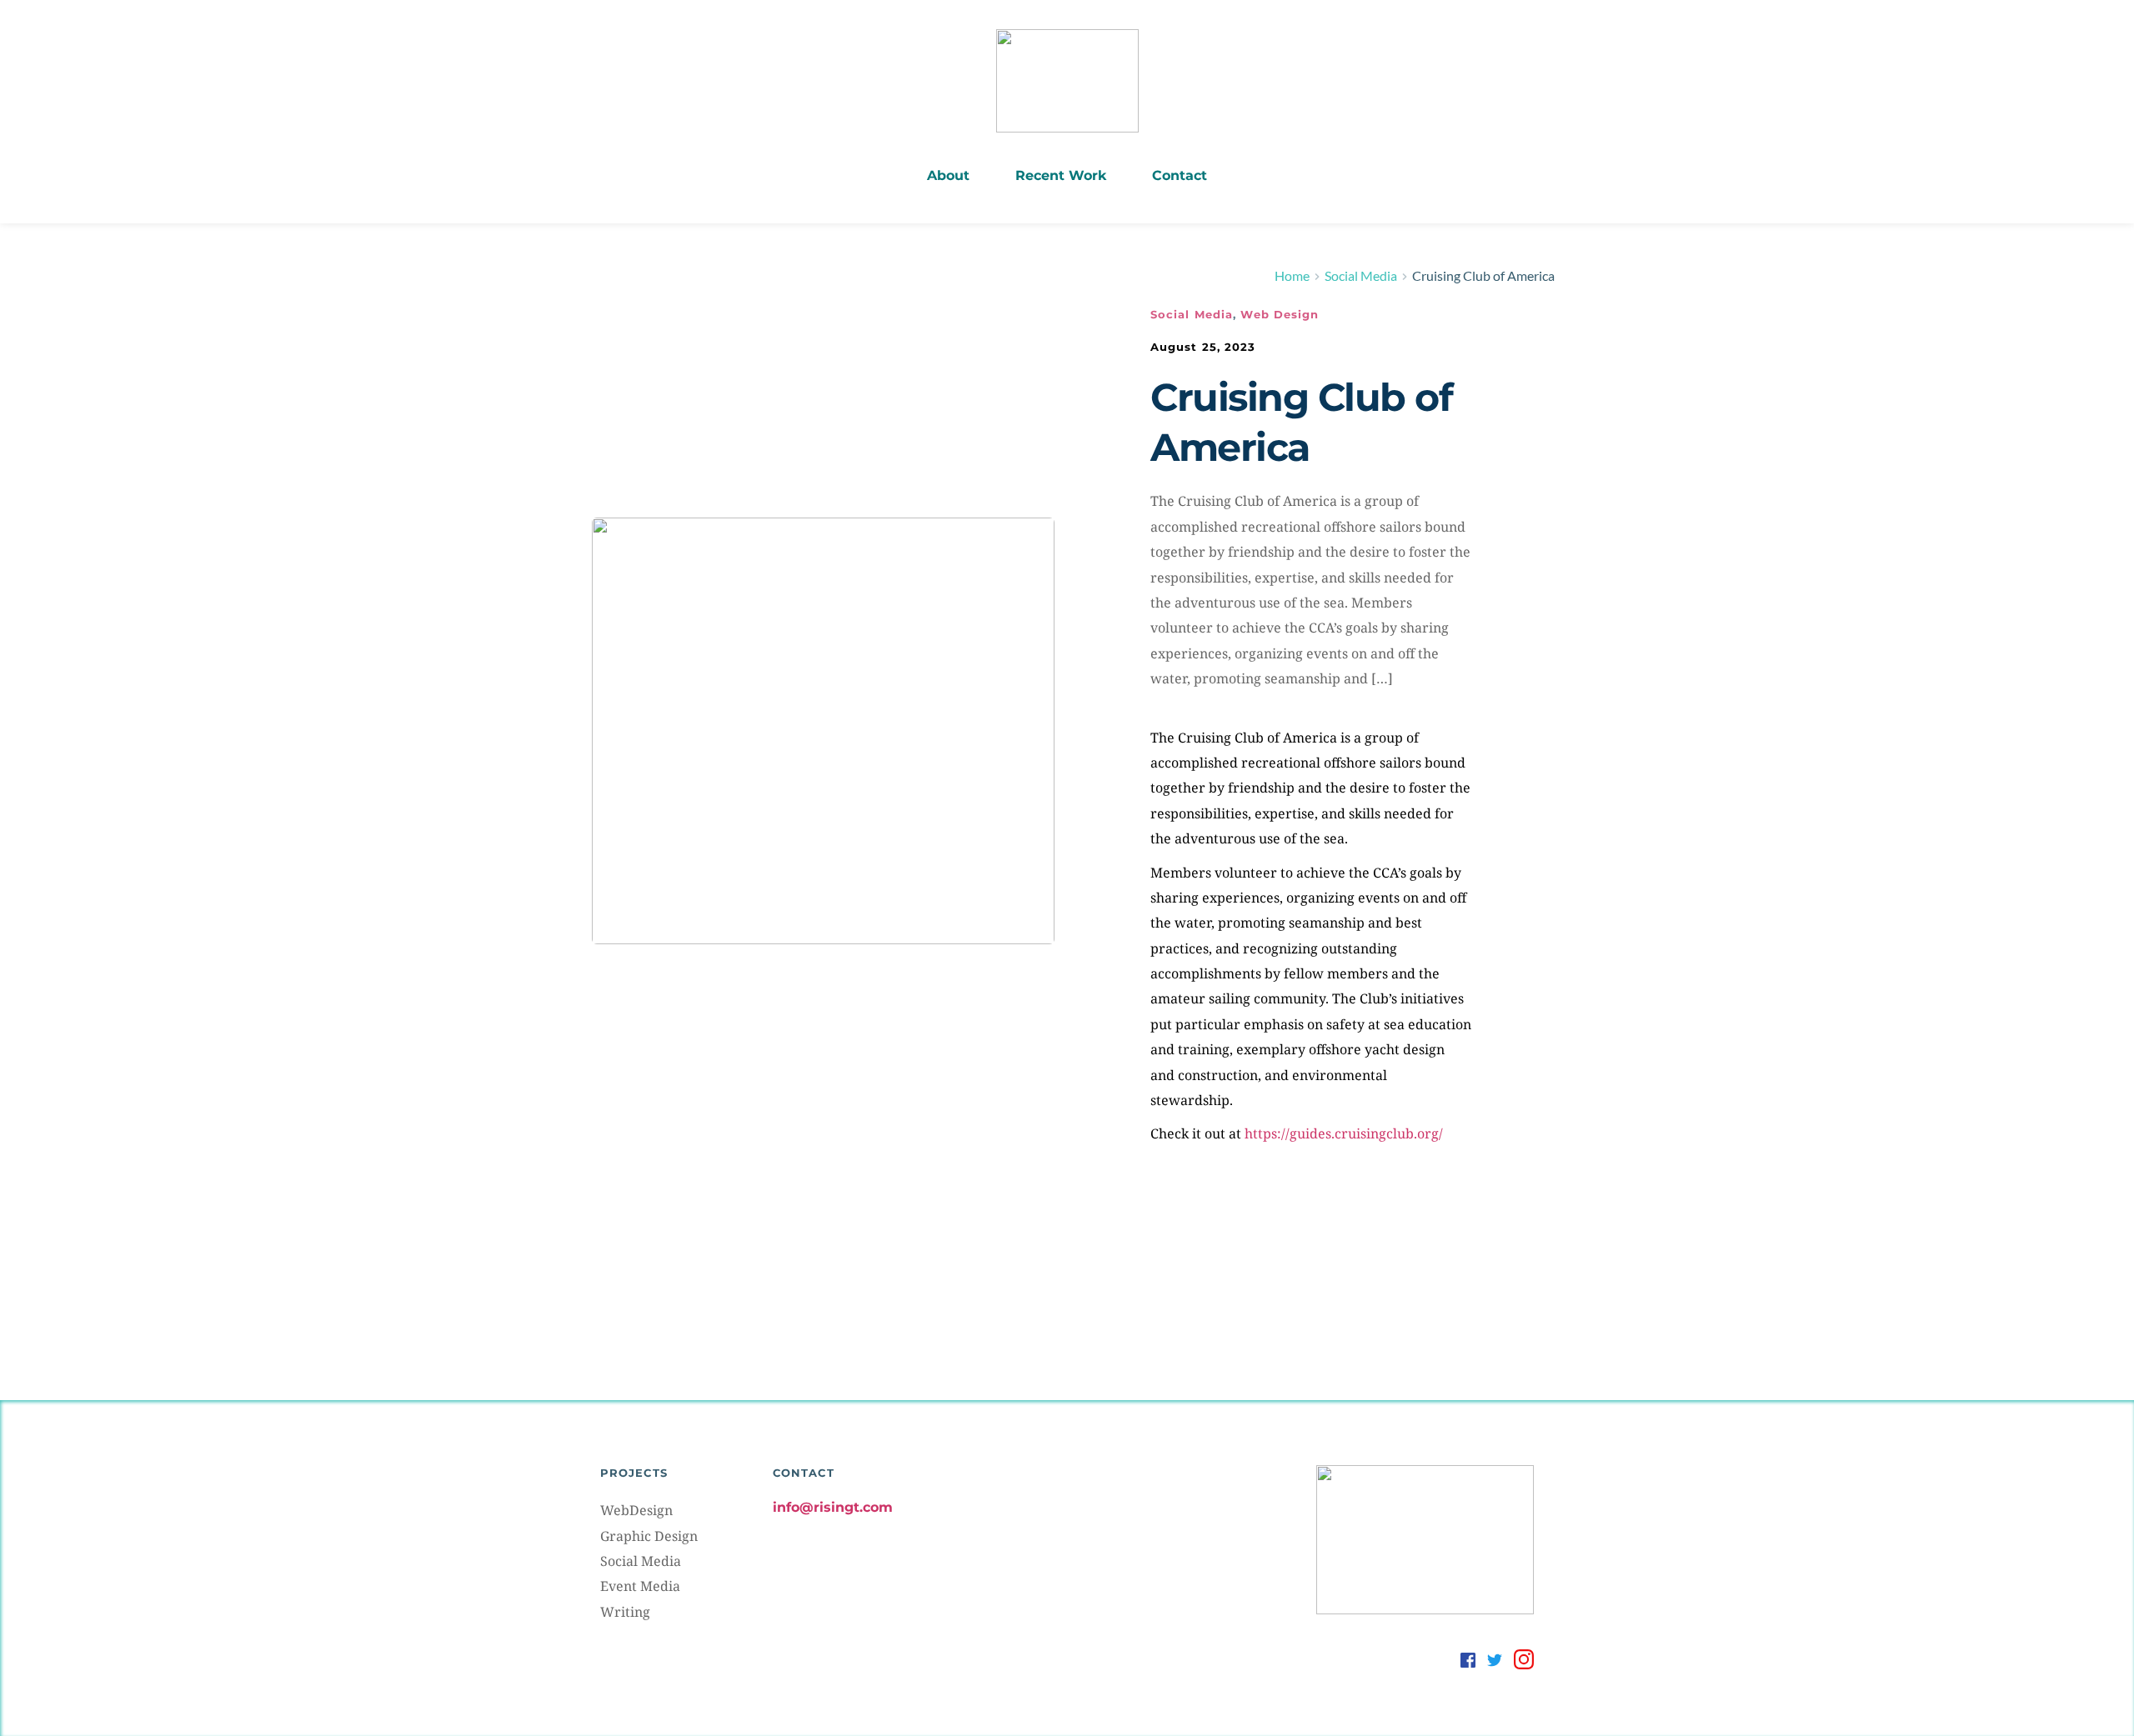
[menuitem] (948, 176)
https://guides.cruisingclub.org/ (1344, 1133)
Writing (625, 1612)
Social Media (1192, 314)
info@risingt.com (833, 1507)
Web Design (1280, 314)
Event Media (640, 1586)
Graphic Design (649, 1536)
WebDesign (636, 1510)
